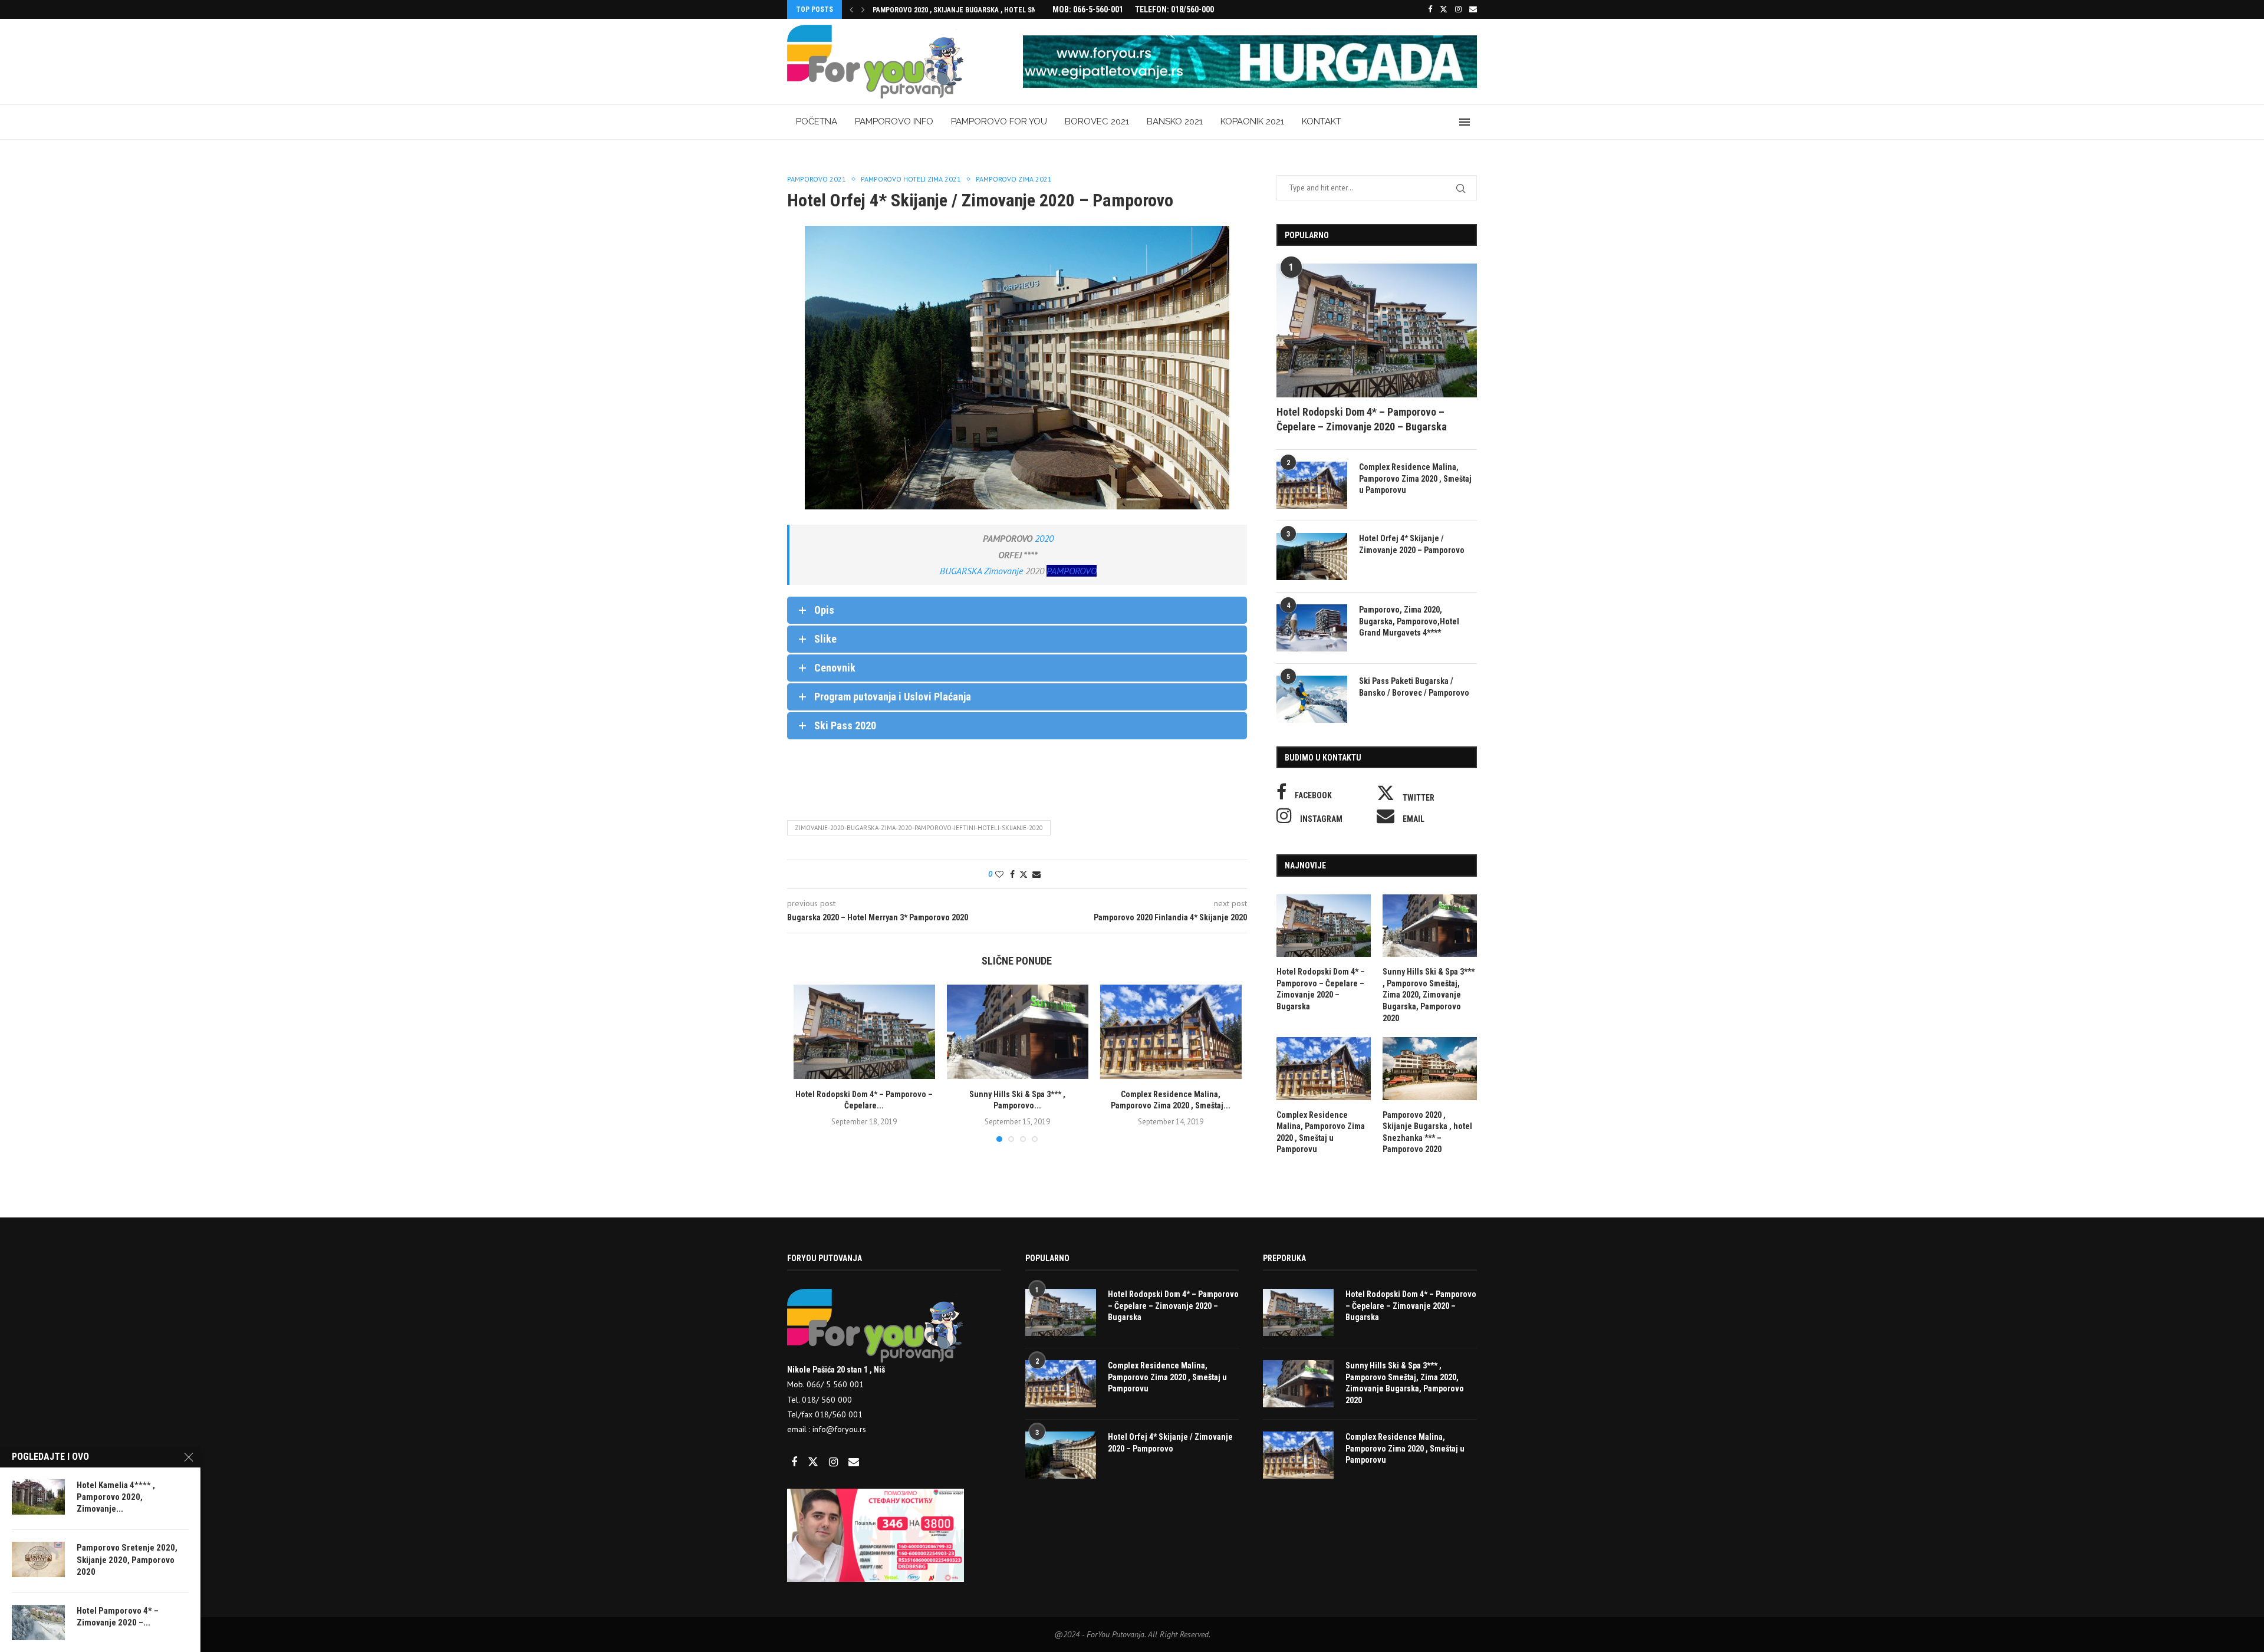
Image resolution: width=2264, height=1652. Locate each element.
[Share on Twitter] (1024, 874)
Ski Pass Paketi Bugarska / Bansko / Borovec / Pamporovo (1414, 687)
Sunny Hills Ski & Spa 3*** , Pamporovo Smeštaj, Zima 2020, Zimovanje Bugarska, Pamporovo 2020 (1429, 995)
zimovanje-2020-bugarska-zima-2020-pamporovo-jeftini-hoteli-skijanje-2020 (919, 828)
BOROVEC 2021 (1097, 121)
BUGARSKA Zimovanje (981, 571)
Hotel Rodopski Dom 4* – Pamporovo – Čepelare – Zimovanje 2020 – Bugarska (1362, 419)
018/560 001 (839, 1414)
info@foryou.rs (839, 1429)
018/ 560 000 (827, 1400)
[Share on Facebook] (1012, 874)
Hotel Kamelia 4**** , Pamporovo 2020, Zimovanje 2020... (969, 10)
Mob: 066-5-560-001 (1088, 9)
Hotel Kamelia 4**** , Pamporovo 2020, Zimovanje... (116, 1497)
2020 (1044, 538)
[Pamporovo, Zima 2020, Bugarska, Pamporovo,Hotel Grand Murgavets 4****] (1312, 628)
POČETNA (817, 121)
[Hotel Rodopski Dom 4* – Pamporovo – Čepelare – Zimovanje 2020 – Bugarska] (864, 1032)
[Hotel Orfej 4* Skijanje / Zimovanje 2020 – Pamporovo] (1312, 557)
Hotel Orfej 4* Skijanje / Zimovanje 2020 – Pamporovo (1412, 544)
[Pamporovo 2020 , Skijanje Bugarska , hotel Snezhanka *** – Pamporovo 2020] (1430, 1069)
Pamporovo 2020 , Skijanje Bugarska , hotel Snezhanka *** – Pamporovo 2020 (1427, 1132)
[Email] (1473, 9)
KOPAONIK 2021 (1252, 121)
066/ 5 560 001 (834, 1384)
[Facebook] (1430, 9)
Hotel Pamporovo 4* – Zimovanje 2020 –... (118, 1617)
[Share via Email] (1036, 874)
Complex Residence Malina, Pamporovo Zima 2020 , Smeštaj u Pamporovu (1415, 478)
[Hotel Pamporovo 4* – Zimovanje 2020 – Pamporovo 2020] (38, 1623)
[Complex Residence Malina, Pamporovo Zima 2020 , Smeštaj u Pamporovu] (1171, 1032)
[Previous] (851, 9)
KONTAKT (1322, 121)
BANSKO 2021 (1175, 121)
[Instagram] (1458, 9)
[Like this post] (999, 874)
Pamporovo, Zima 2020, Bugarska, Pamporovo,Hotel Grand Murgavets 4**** (1409, 621)
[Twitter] (1444, 9)
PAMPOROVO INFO (894, 121)
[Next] (863, 9)
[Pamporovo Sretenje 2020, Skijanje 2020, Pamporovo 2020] (38, 1559)
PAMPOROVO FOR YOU (999, 121)
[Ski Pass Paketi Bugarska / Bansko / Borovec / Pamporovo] (1312, 699)
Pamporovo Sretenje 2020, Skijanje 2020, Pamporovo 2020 (127, 1560)
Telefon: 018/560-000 (1174, 9)
